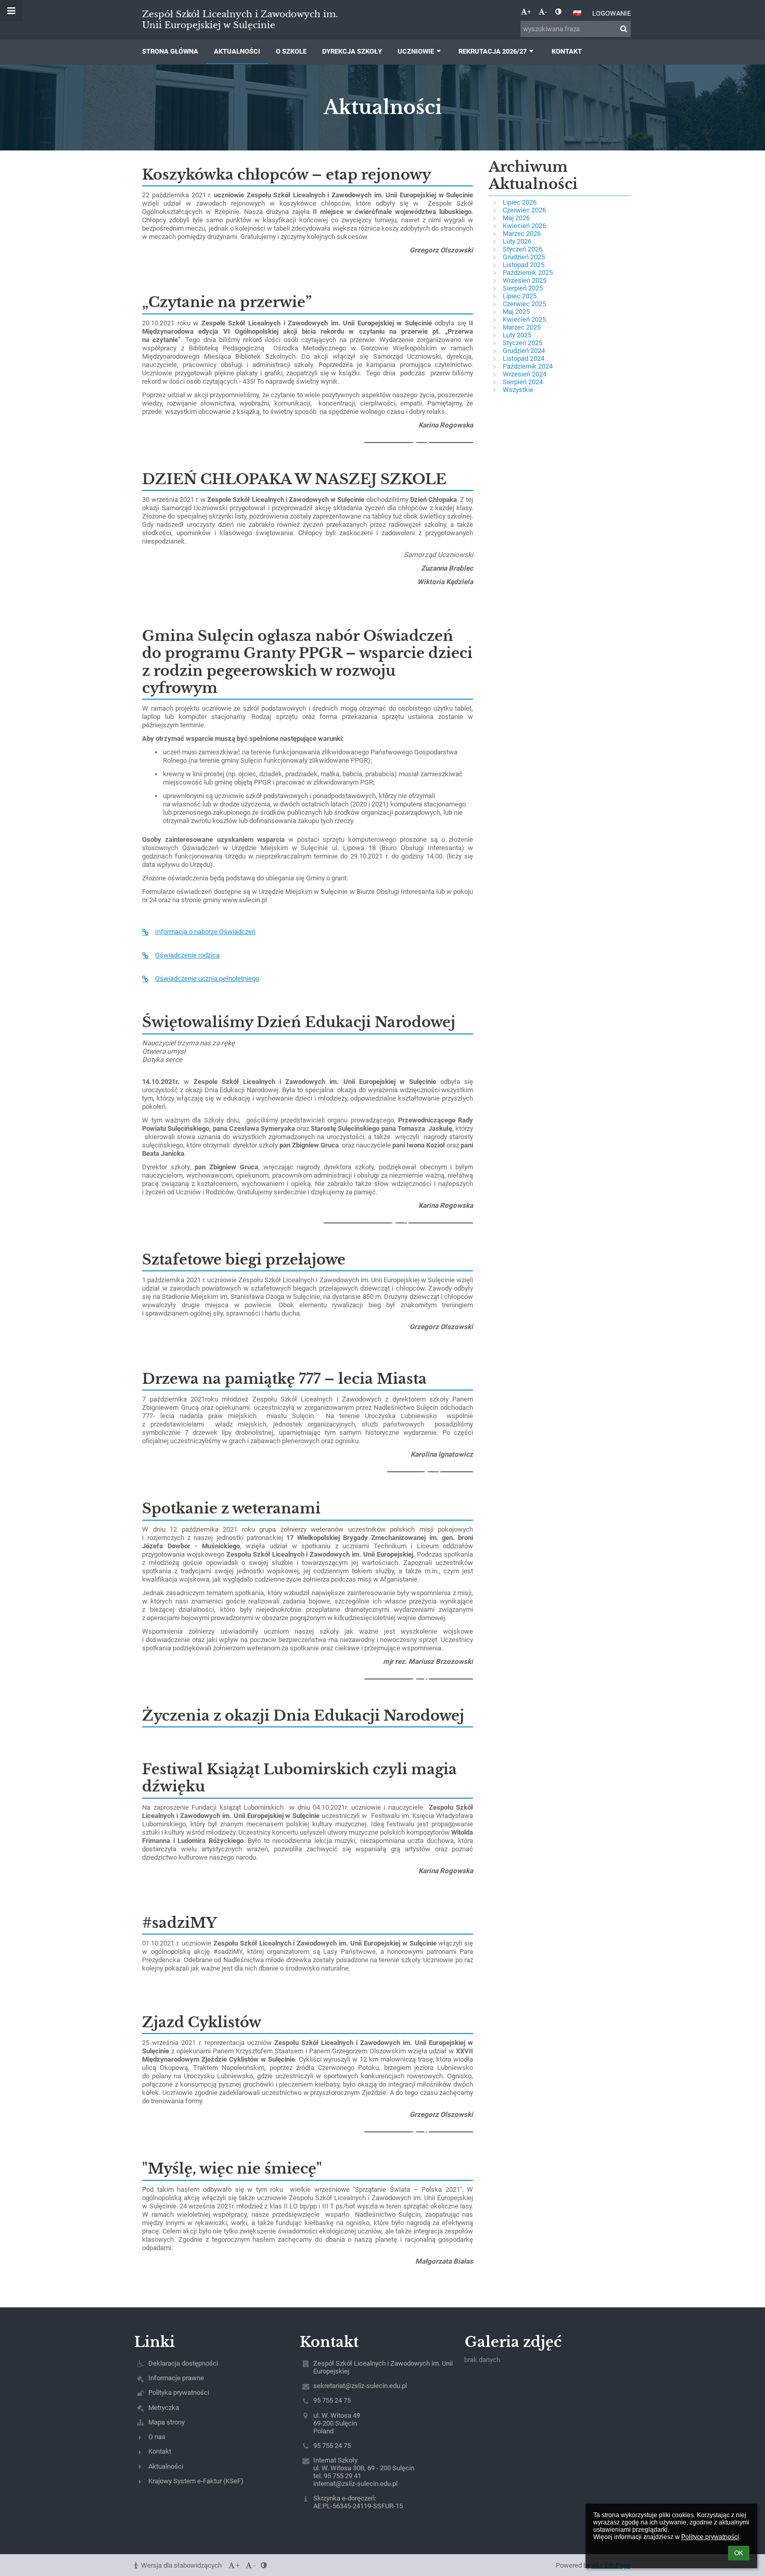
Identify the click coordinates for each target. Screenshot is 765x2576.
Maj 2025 (516, 312)
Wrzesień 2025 (525, 280)
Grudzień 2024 (524, 351)
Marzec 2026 (522, 233)
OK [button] (739, 2553)
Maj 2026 (516, 218)
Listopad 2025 (524, 265)
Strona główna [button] (170, 51)
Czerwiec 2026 (524, 210)
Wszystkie (518, 390)
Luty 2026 (517, 241)
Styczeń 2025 (522, 343)
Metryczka (164, 2408)
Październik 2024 (528, 366)
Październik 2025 (528, 273)
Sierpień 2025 (523, 288)
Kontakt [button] (567, 51)
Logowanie (611, 13)
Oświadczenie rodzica (187, 955)
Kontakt (160, 2451)
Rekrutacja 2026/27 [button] (493, 51)
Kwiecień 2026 (524, 226)
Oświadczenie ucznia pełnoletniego (207, 978)
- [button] (546, 12)
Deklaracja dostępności (183, 2363)
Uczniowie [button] (416, 51)
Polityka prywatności (179, 2392)
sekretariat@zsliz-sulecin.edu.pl (360, 2386)
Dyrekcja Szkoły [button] (352, 51)
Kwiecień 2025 (524, 319)
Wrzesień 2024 (525, 374)
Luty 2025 (517, 335)
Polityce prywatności (710, 2537)
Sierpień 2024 (523, 382)
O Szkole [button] (291, 51)
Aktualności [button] (237, 51)
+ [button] (529, 12)
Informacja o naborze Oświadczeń (205, 932)
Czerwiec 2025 (524, 304)
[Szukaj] (624, 29)
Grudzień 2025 (524, 257)
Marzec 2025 (522, 327)
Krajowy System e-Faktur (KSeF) (196, 2481)
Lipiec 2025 (520, 296)
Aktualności (166, 2466)
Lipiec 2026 (520, 202)
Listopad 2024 (524, 358)
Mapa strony (167, 2422)
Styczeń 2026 (522, 249)
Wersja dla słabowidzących (181, 2565)
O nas (157, 2437)
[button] (558, 12)
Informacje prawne (176, 2378)
